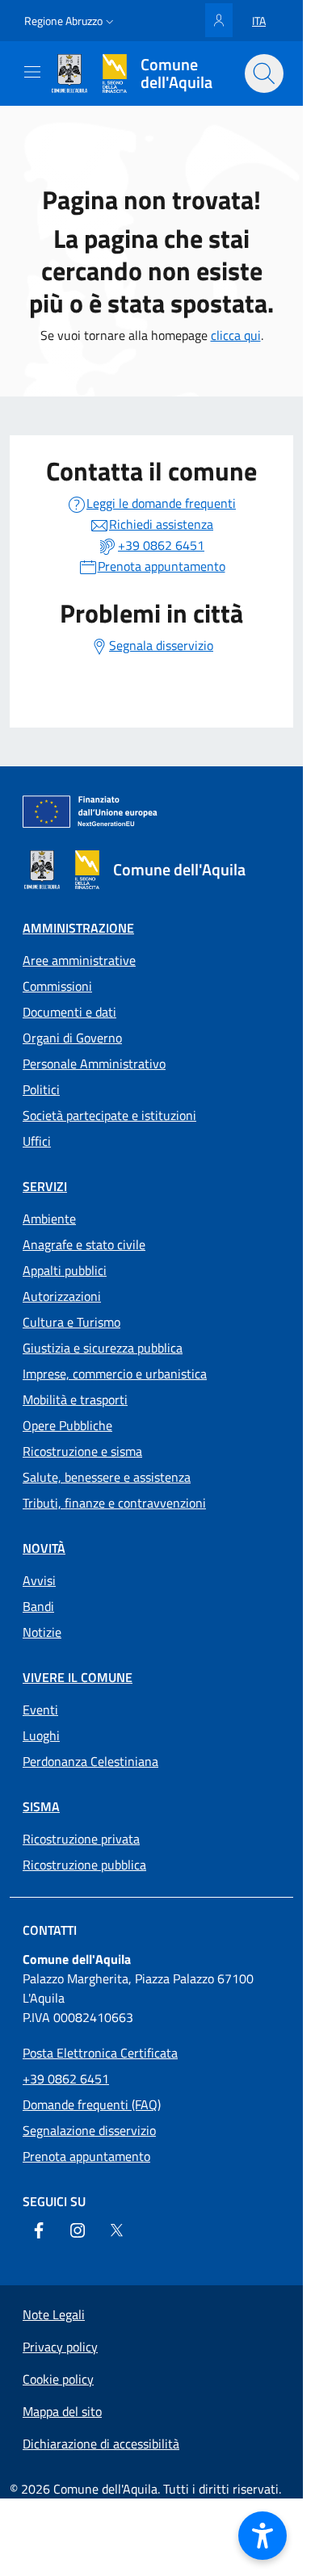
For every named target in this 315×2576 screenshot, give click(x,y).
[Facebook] (39, 2230)
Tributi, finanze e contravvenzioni (114, 1503)
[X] (116, 2230)
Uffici (37, 1141)
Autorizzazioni (62, 1296)
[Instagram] (78, 2230)
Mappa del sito (62, 2411)
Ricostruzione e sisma (82, 1451)
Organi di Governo (72, 1038)
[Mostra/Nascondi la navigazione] (32, 72)
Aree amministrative (79, 960)
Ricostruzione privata (81, 1839)
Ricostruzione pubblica (84, 1865)
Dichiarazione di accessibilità (101, 2444)
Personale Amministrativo (94, 1064)
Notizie (42, 1632)
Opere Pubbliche (67, 1425)
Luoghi (41, 1735)
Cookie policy (58, 2379)
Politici (41, 1089)
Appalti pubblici (65, 1270)
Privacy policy (60, 2347)
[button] (71, 21)
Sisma (41, 1806)
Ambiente (49, 1219)
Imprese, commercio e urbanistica (115, 1374)
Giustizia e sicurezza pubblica (103, 1348)
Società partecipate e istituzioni (109, 1115)
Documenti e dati (69, 1012)
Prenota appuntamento (86, 2156)
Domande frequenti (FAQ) (92, 2104)
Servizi (45, 1186)
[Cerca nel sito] (264, 73)
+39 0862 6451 (66, 2079)
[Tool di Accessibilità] (262, 2536)
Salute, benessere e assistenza (107, 1477)
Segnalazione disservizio (89, 2130)
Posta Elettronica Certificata (100, 2053)
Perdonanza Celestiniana (90, 1761)
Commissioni (57, 986)
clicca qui (236, 335)
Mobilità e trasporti (75, 1399)
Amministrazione (78, 928)
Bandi (38, 1606)
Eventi (40, 1710)
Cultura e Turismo (71, 1322)
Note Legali (54, 2314)
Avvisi (39, 1580)
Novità (44, 1548)
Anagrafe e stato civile (84, 1244)
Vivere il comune (78, 1677)
